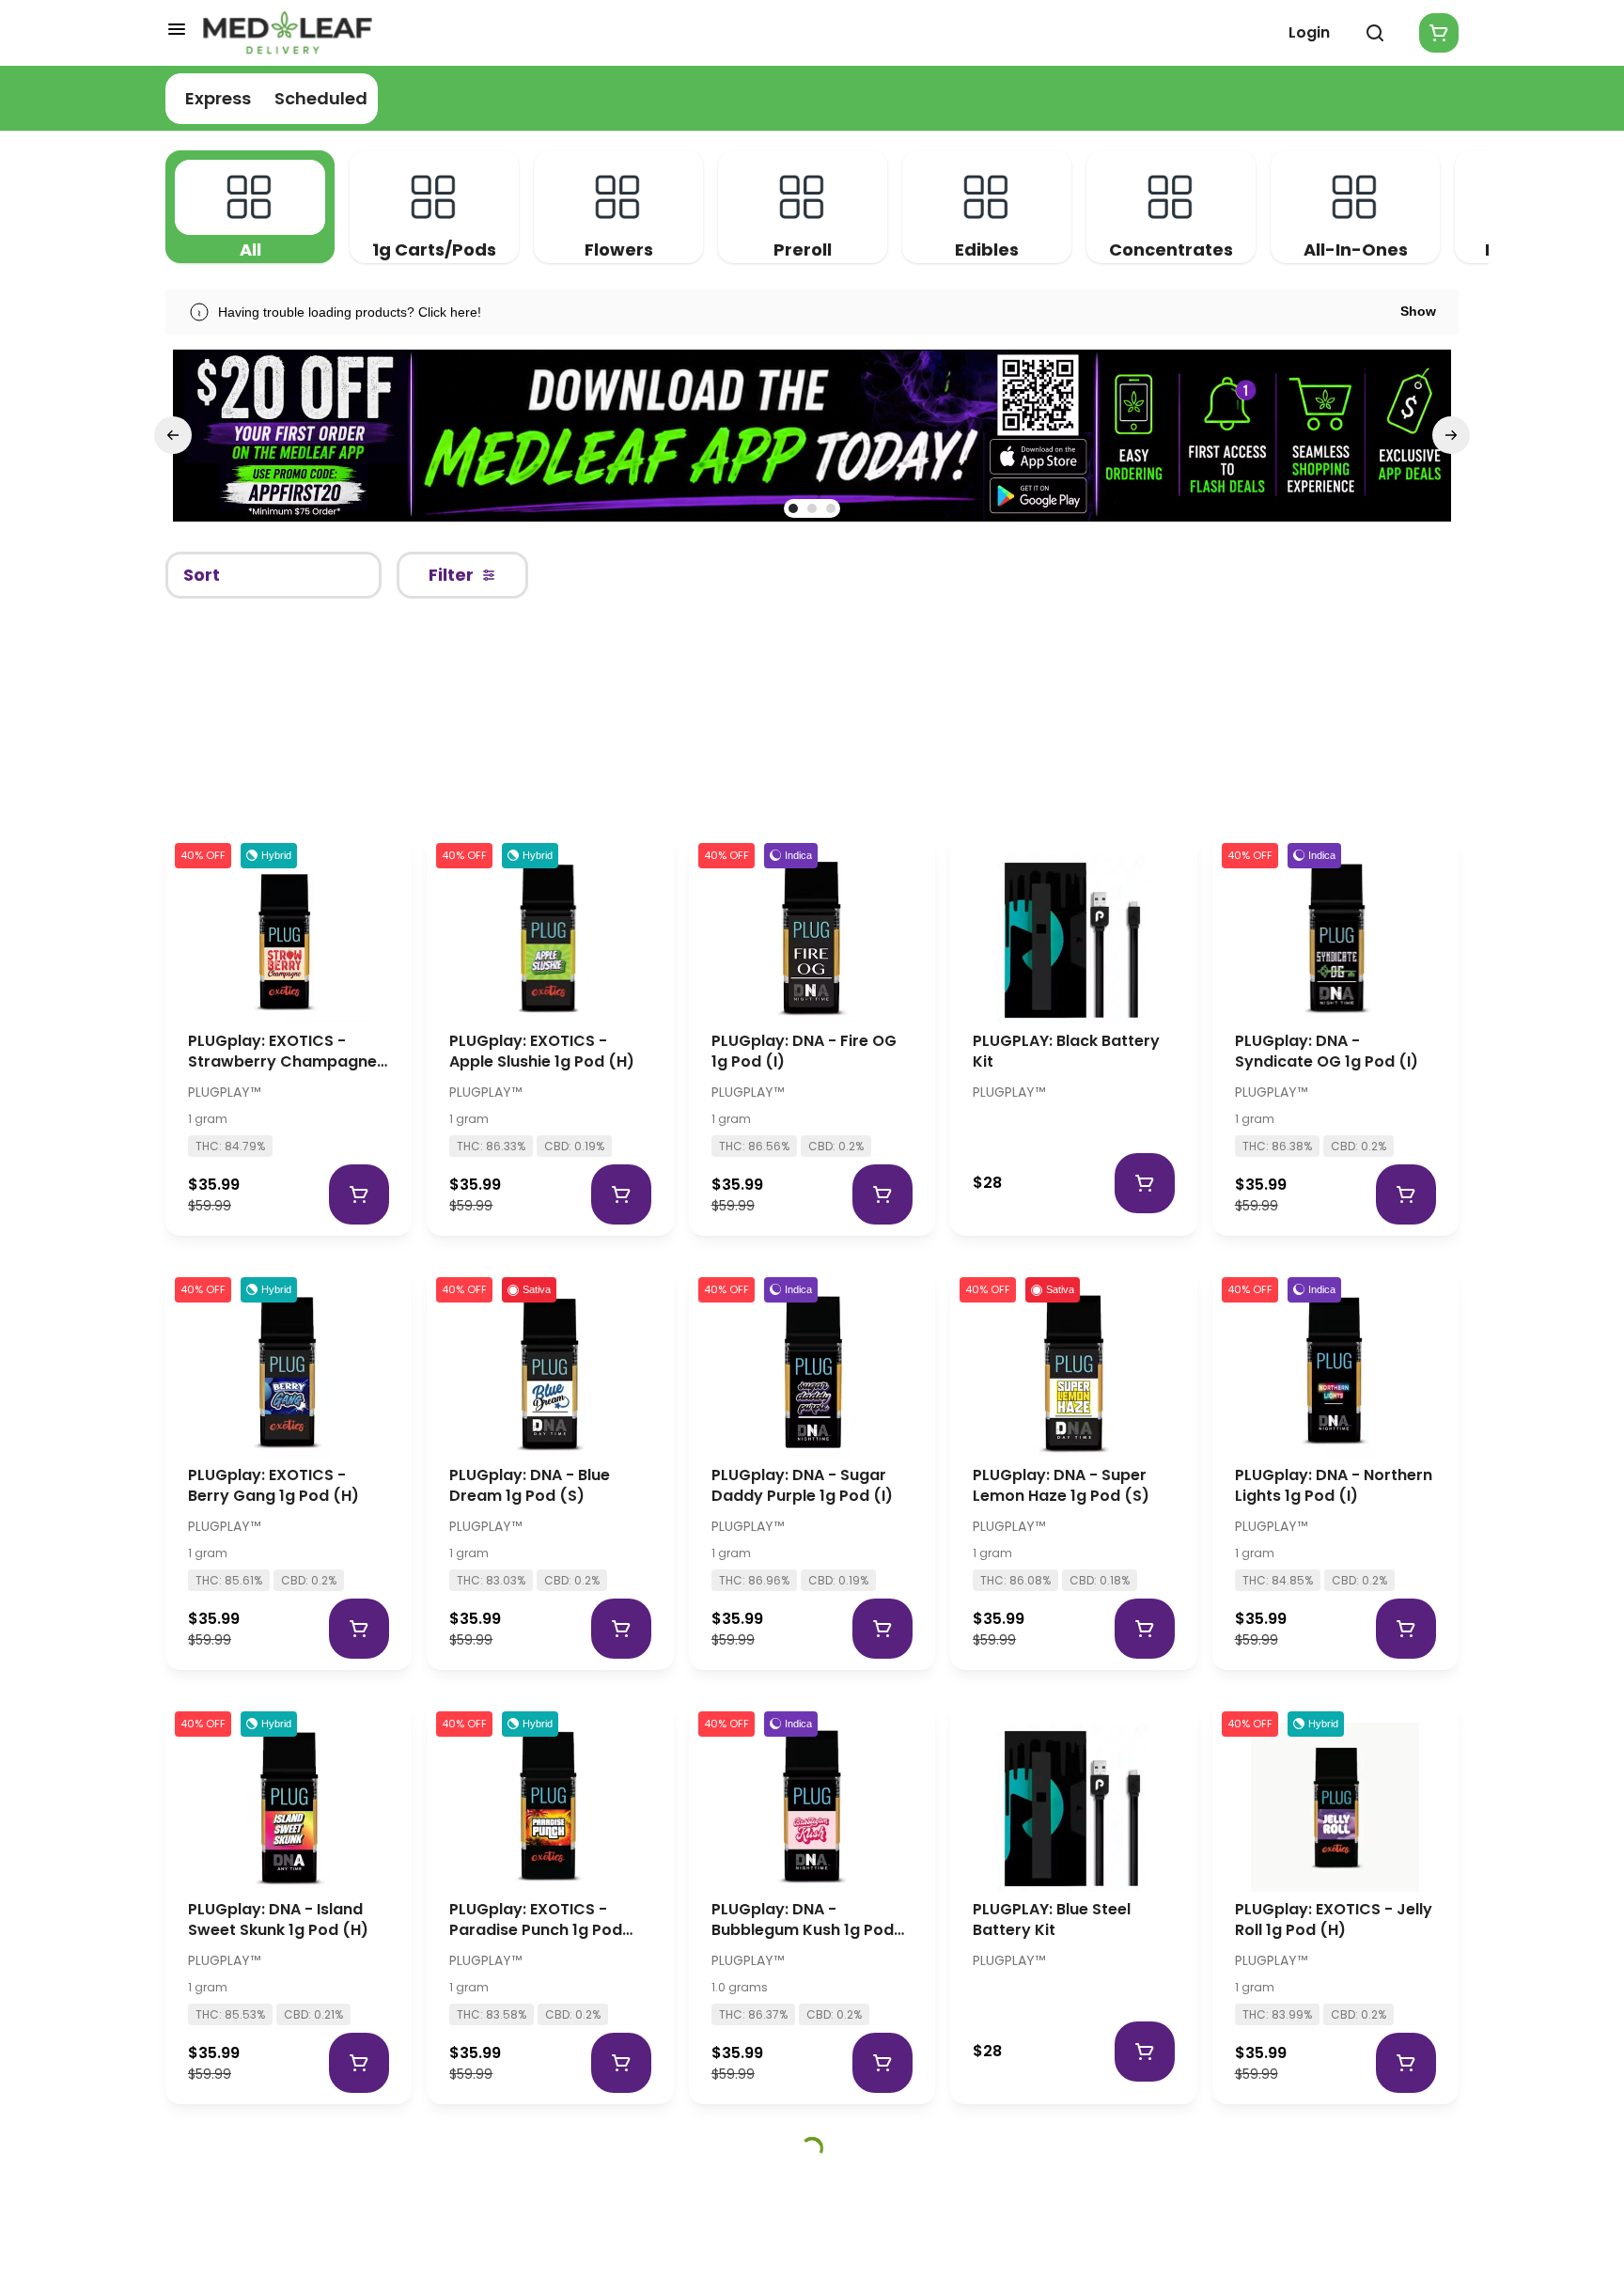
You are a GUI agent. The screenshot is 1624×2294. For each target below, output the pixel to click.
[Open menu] (177, 29)
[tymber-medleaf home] (288, 33)
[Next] (1451, 435)
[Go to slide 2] (812, 508)
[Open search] (1375, 33)
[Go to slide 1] (793, 508)
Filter (451, 575)
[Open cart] (1435, 33)
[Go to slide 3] (831, 508)
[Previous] (173, 435)
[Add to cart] (359, 1194)
